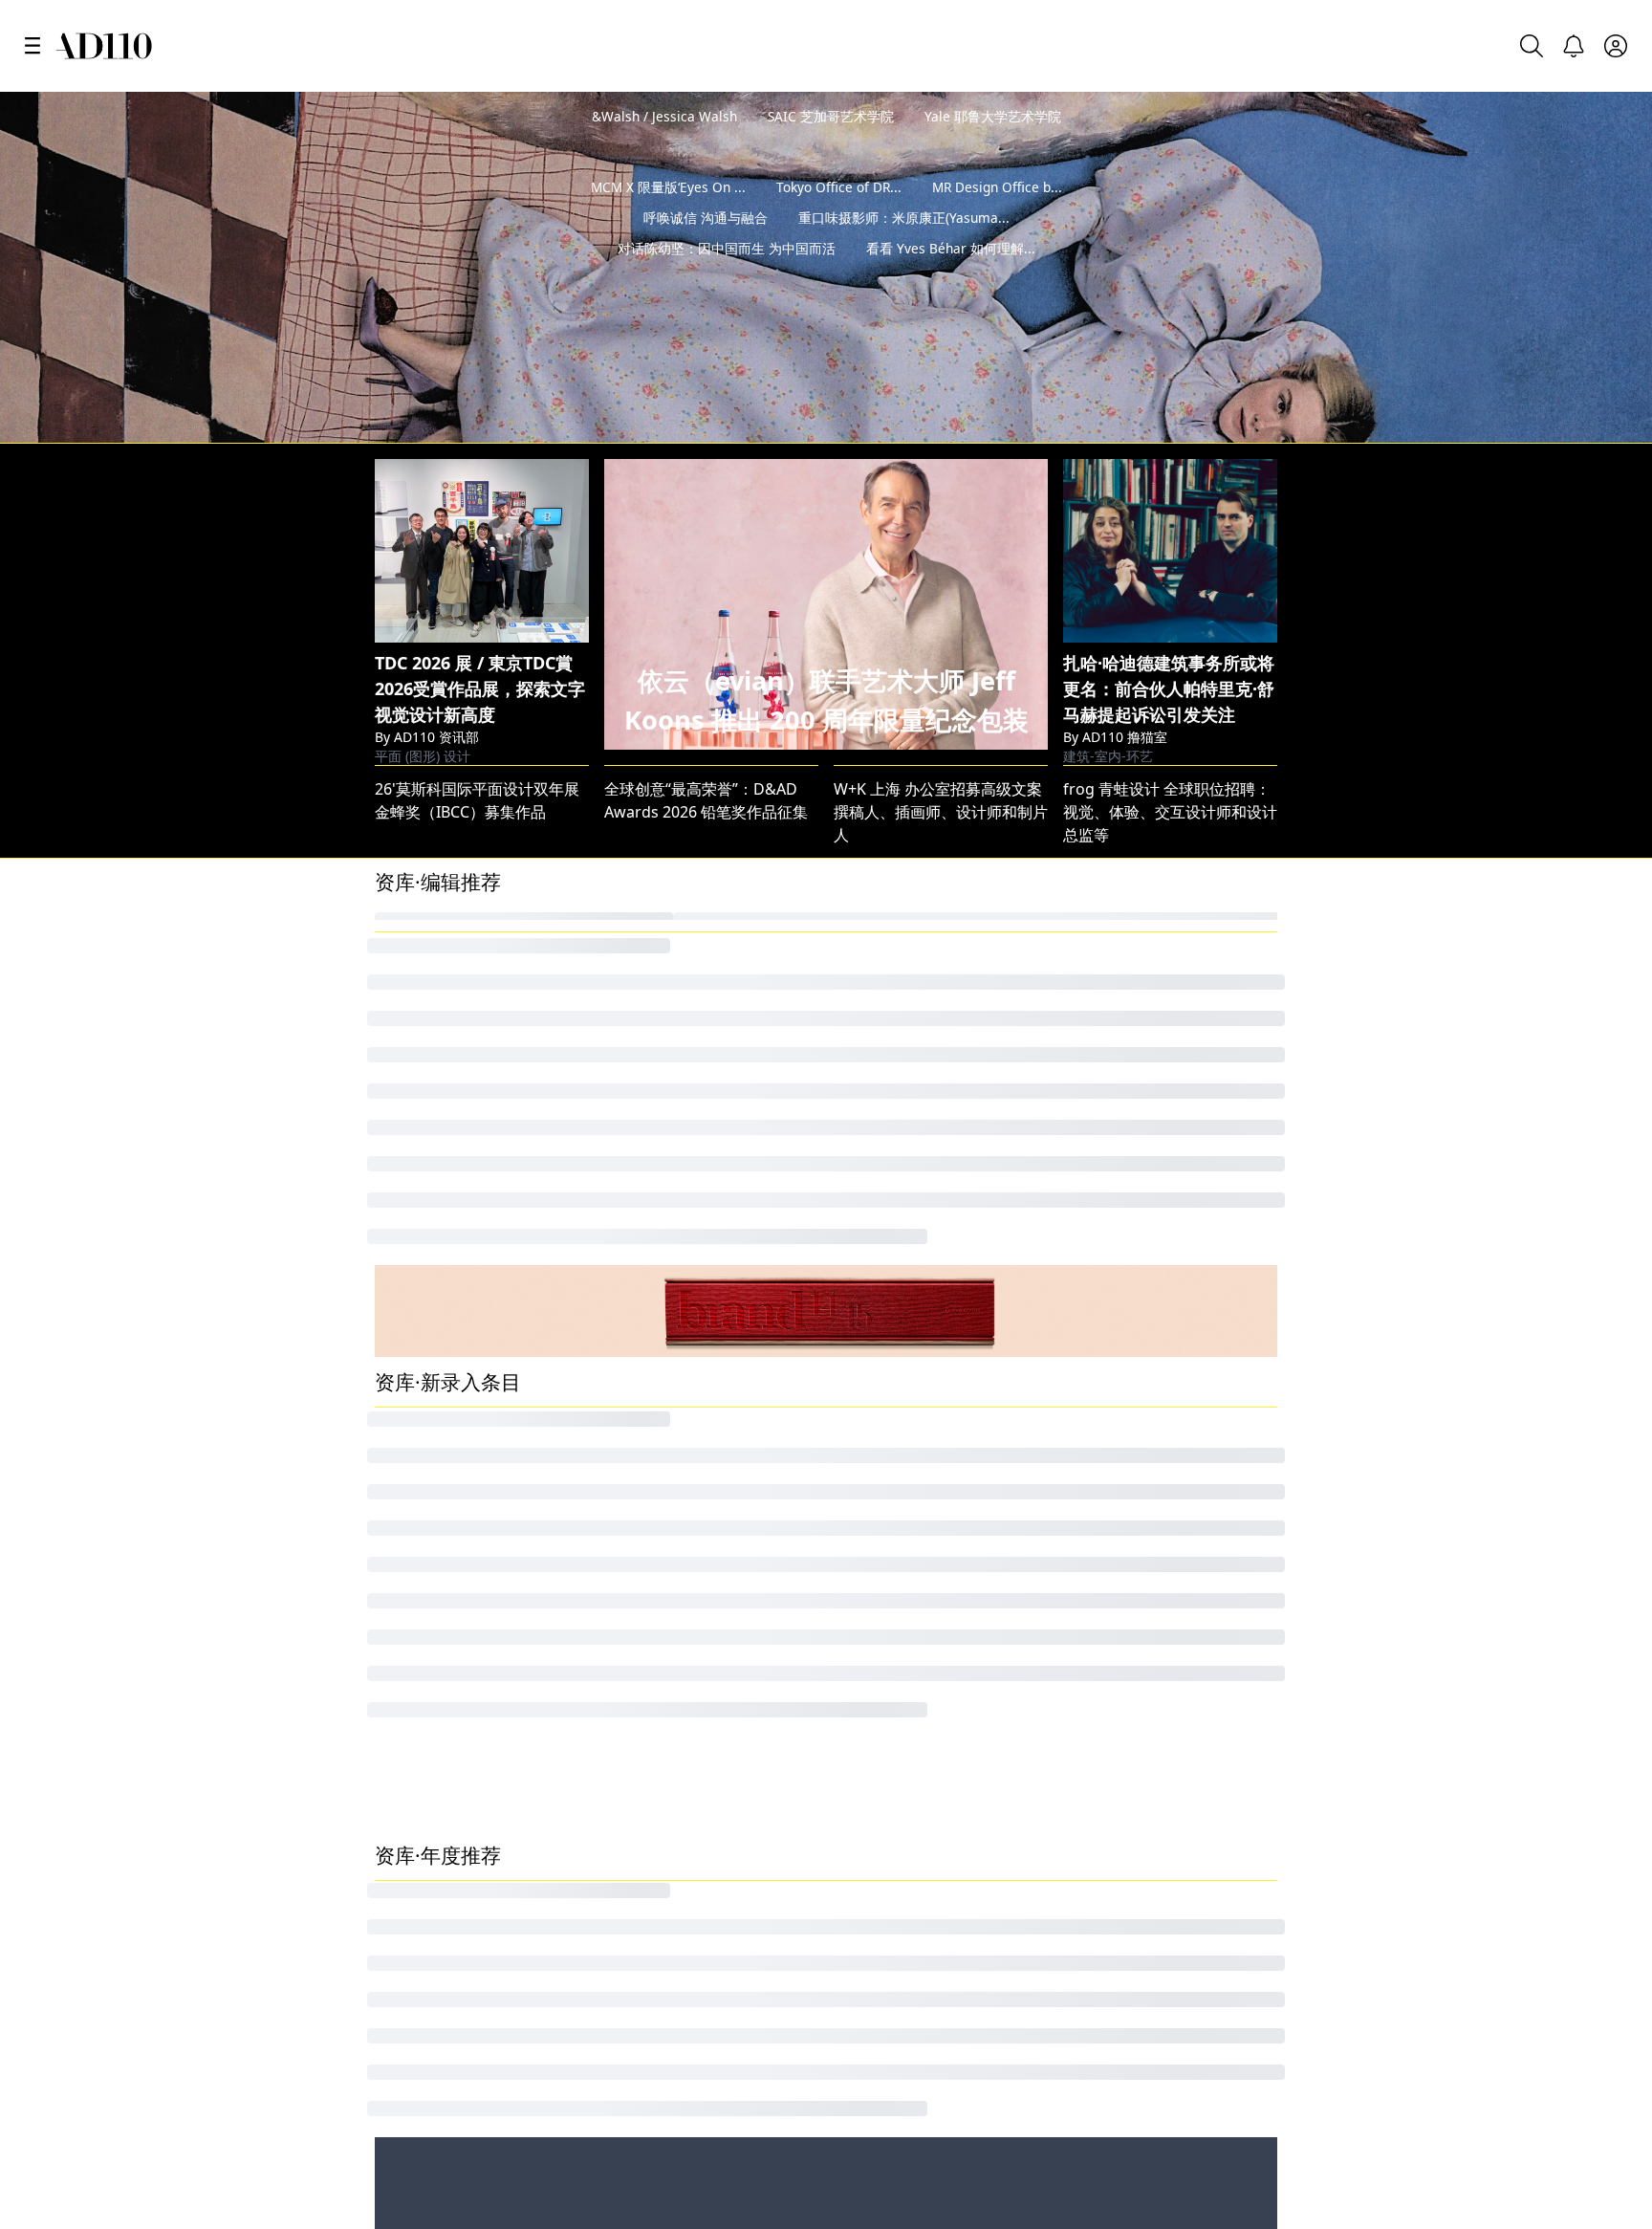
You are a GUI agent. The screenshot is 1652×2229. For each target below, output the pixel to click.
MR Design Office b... (997, 218)
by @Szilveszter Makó (1549, 330)
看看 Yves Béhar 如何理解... (951, 279)
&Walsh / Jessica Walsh (664, 116)
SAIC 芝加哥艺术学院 (831, 116)
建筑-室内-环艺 (1108, 648)
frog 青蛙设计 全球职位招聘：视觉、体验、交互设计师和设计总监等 (1170, 720)
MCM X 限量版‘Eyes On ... (668, 218)
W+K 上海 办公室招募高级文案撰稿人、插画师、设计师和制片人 (941, 720)
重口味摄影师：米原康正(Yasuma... (904, 248)
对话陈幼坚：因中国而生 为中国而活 (727, 279)
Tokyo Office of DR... (839, 218)
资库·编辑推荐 (438, 790)
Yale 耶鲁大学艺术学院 (993, 116)
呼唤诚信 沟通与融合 (706, 248)
